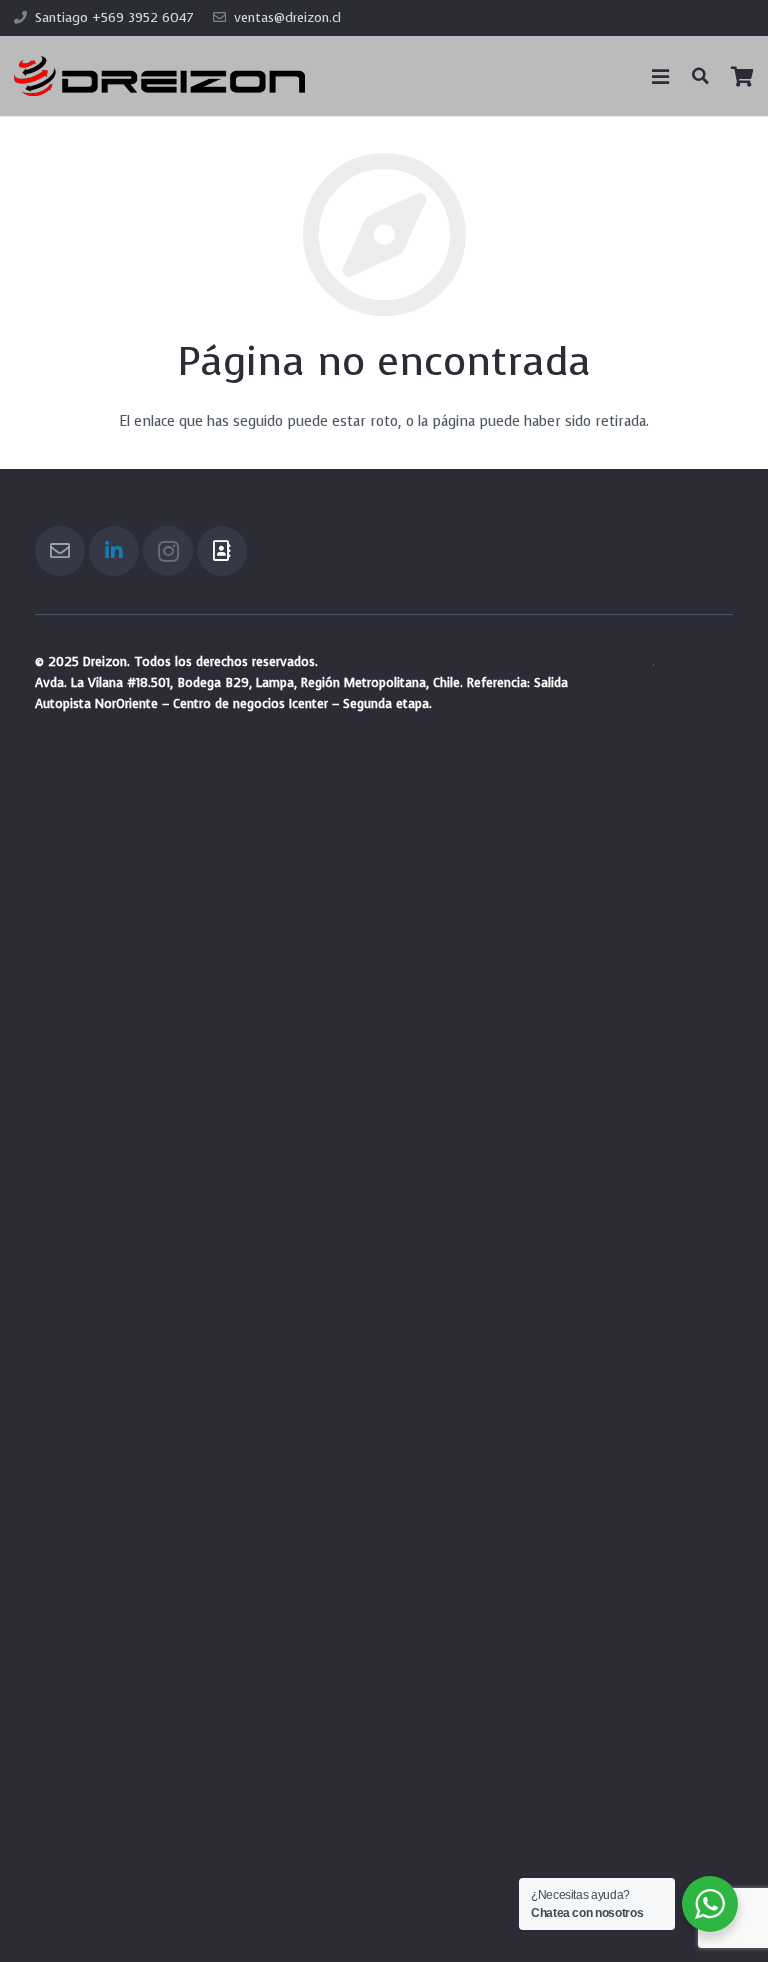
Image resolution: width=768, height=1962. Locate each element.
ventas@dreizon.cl (287, 17)
